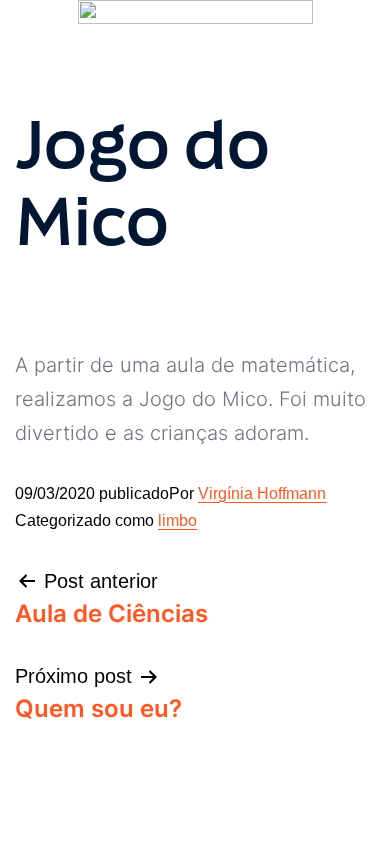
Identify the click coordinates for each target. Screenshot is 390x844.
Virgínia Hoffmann (262, 493)
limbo (177, 520)
